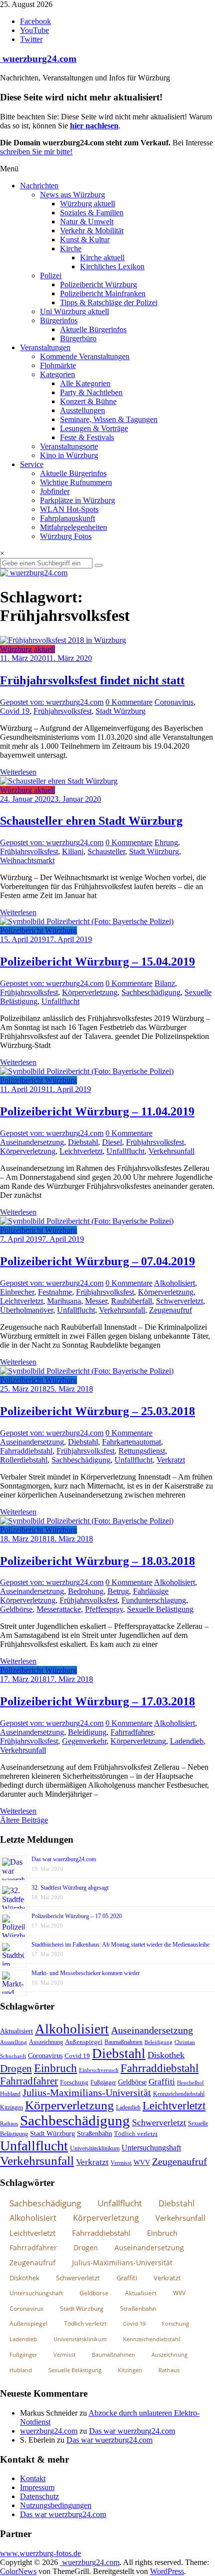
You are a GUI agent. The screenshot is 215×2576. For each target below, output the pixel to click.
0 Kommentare (129, 702)
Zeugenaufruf (170, 1310)
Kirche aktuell (102, 258)
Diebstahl (83, 1142)
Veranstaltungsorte (69, 446)
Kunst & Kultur (85, 240)
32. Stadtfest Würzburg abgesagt (70, 1888)
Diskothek (166, 2055)
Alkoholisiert (174, 1283)
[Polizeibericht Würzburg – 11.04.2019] (87, 1071)
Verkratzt (171, 1460)
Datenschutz (39, 2496)
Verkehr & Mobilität (92, 231)
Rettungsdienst (142, 1451)
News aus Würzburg (72, 195)
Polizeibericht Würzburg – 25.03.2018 (97, 1411)
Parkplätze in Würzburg (77, 500)
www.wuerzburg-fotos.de (40, 2553)
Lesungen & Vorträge (94, 428)
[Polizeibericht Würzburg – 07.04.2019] (87, 1221)
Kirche (71, 249)
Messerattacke (59, 1609)
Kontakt (33, 2478)
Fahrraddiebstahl (26, 1451)
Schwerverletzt (179, 1301)
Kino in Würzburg (69, 455)
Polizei (51, 275)
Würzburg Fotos (66, 536)
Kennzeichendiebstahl (179, 2094)
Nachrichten (39, 186)
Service (32, 464)
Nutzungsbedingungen (56, 2505)
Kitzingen (11, 2107)
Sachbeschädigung (151, 992)
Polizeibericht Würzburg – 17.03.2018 (97, 1701)
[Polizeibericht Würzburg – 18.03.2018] (87, 1521)
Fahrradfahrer (132, 1732)
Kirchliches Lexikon (112, 266)
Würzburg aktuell (87, 204)
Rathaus (9, 2123)
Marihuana (64, 1301)
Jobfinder (55, 491)
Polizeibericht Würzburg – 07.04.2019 (97, 1261)
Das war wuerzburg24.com (64, 1859)
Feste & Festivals (87, 437)
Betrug (118, 1591)
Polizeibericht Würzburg (98, 284)
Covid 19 (15, 711)
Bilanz (165, 983)
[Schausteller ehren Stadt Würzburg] (59, 781)
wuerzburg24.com (38, 59)
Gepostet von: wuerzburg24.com (52, 702)
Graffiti (162, 2082)
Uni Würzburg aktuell (74, 311)
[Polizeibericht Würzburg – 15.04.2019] (87, 921)
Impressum (37, 2487)
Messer (96, 1301)
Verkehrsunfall (171, 1151)
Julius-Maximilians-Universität (87, 2093)
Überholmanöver (26, 1310)
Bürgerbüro (78, 338)
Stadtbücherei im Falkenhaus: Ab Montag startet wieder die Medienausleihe (120, 1945)
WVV (142, 2162)
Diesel (112, 1142)
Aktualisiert (16, 2031)
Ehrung (166, 842)
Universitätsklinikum (95, 2148)
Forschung (74, 2082)
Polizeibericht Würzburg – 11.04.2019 (97, 1111)
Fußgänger (103, 2082)
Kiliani (73, 851)
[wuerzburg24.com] (107, 573)
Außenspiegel (84, 2042)
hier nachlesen (94, 126)
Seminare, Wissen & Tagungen (109, 419)
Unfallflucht (60, 1001)
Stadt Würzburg (120, 711)
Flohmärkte (58, 365)
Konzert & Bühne (88, 401)
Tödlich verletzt (136, 2134)
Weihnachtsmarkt (27, 860)
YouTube (34, 30)
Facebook (35, 21)
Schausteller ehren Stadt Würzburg (91, 821)
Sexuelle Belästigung (160, 1609)
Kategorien (57, 374)
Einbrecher (17, 1292)
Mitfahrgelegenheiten (73, 527)
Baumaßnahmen (123, 2042)
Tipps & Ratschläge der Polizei (109, 302)
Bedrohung (86, 1591)
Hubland (10, 2094)
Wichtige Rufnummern (76, 482)
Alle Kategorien (85, 383)
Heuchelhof (190, 2082)
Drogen (16, 2068)
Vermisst (121, 2163)
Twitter (31, 39)
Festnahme (55, 1292)
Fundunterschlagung (154, 1600)
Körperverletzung (90, 992)
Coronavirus (174, 702)
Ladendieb (187, 1741)
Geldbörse (16, 1609)
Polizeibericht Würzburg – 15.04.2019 (97, 962)
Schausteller (106, 851)
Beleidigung (87, 1732)
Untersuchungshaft (151, 2148)
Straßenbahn (94, 2134)
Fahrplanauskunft (67, 518)
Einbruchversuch (99, 2070)
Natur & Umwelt (87, 222)
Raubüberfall (131, 1301)
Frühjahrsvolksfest (62, 711)
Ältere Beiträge (24, 1820)
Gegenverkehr (84, 1741)
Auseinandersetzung (32, 1142)
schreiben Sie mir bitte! (36, 152)
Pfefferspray (104, 1609)
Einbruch (55, 2068)
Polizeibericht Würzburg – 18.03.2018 (97, 1561)
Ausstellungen (82, 410)
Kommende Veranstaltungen (85, 356)
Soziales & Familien (92, 213)
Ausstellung (13, 2042)
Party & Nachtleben (91, 392)
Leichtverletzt (81, 1151)
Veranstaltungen (45, 347)
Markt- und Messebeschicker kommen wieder (86, 1973)
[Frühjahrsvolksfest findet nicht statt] (63, 640)
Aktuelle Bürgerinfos (93, 329)
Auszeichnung (46, 2042)
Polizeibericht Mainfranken (103, 293)
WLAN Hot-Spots (69, 509)
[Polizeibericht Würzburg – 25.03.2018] (87, 1371)
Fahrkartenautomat (131, 1442)
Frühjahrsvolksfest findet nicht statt (92, 680)
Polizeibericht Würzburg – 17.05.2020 (77, 1916)
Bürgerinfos (59, 320)
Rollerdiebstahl (24, 1460)
